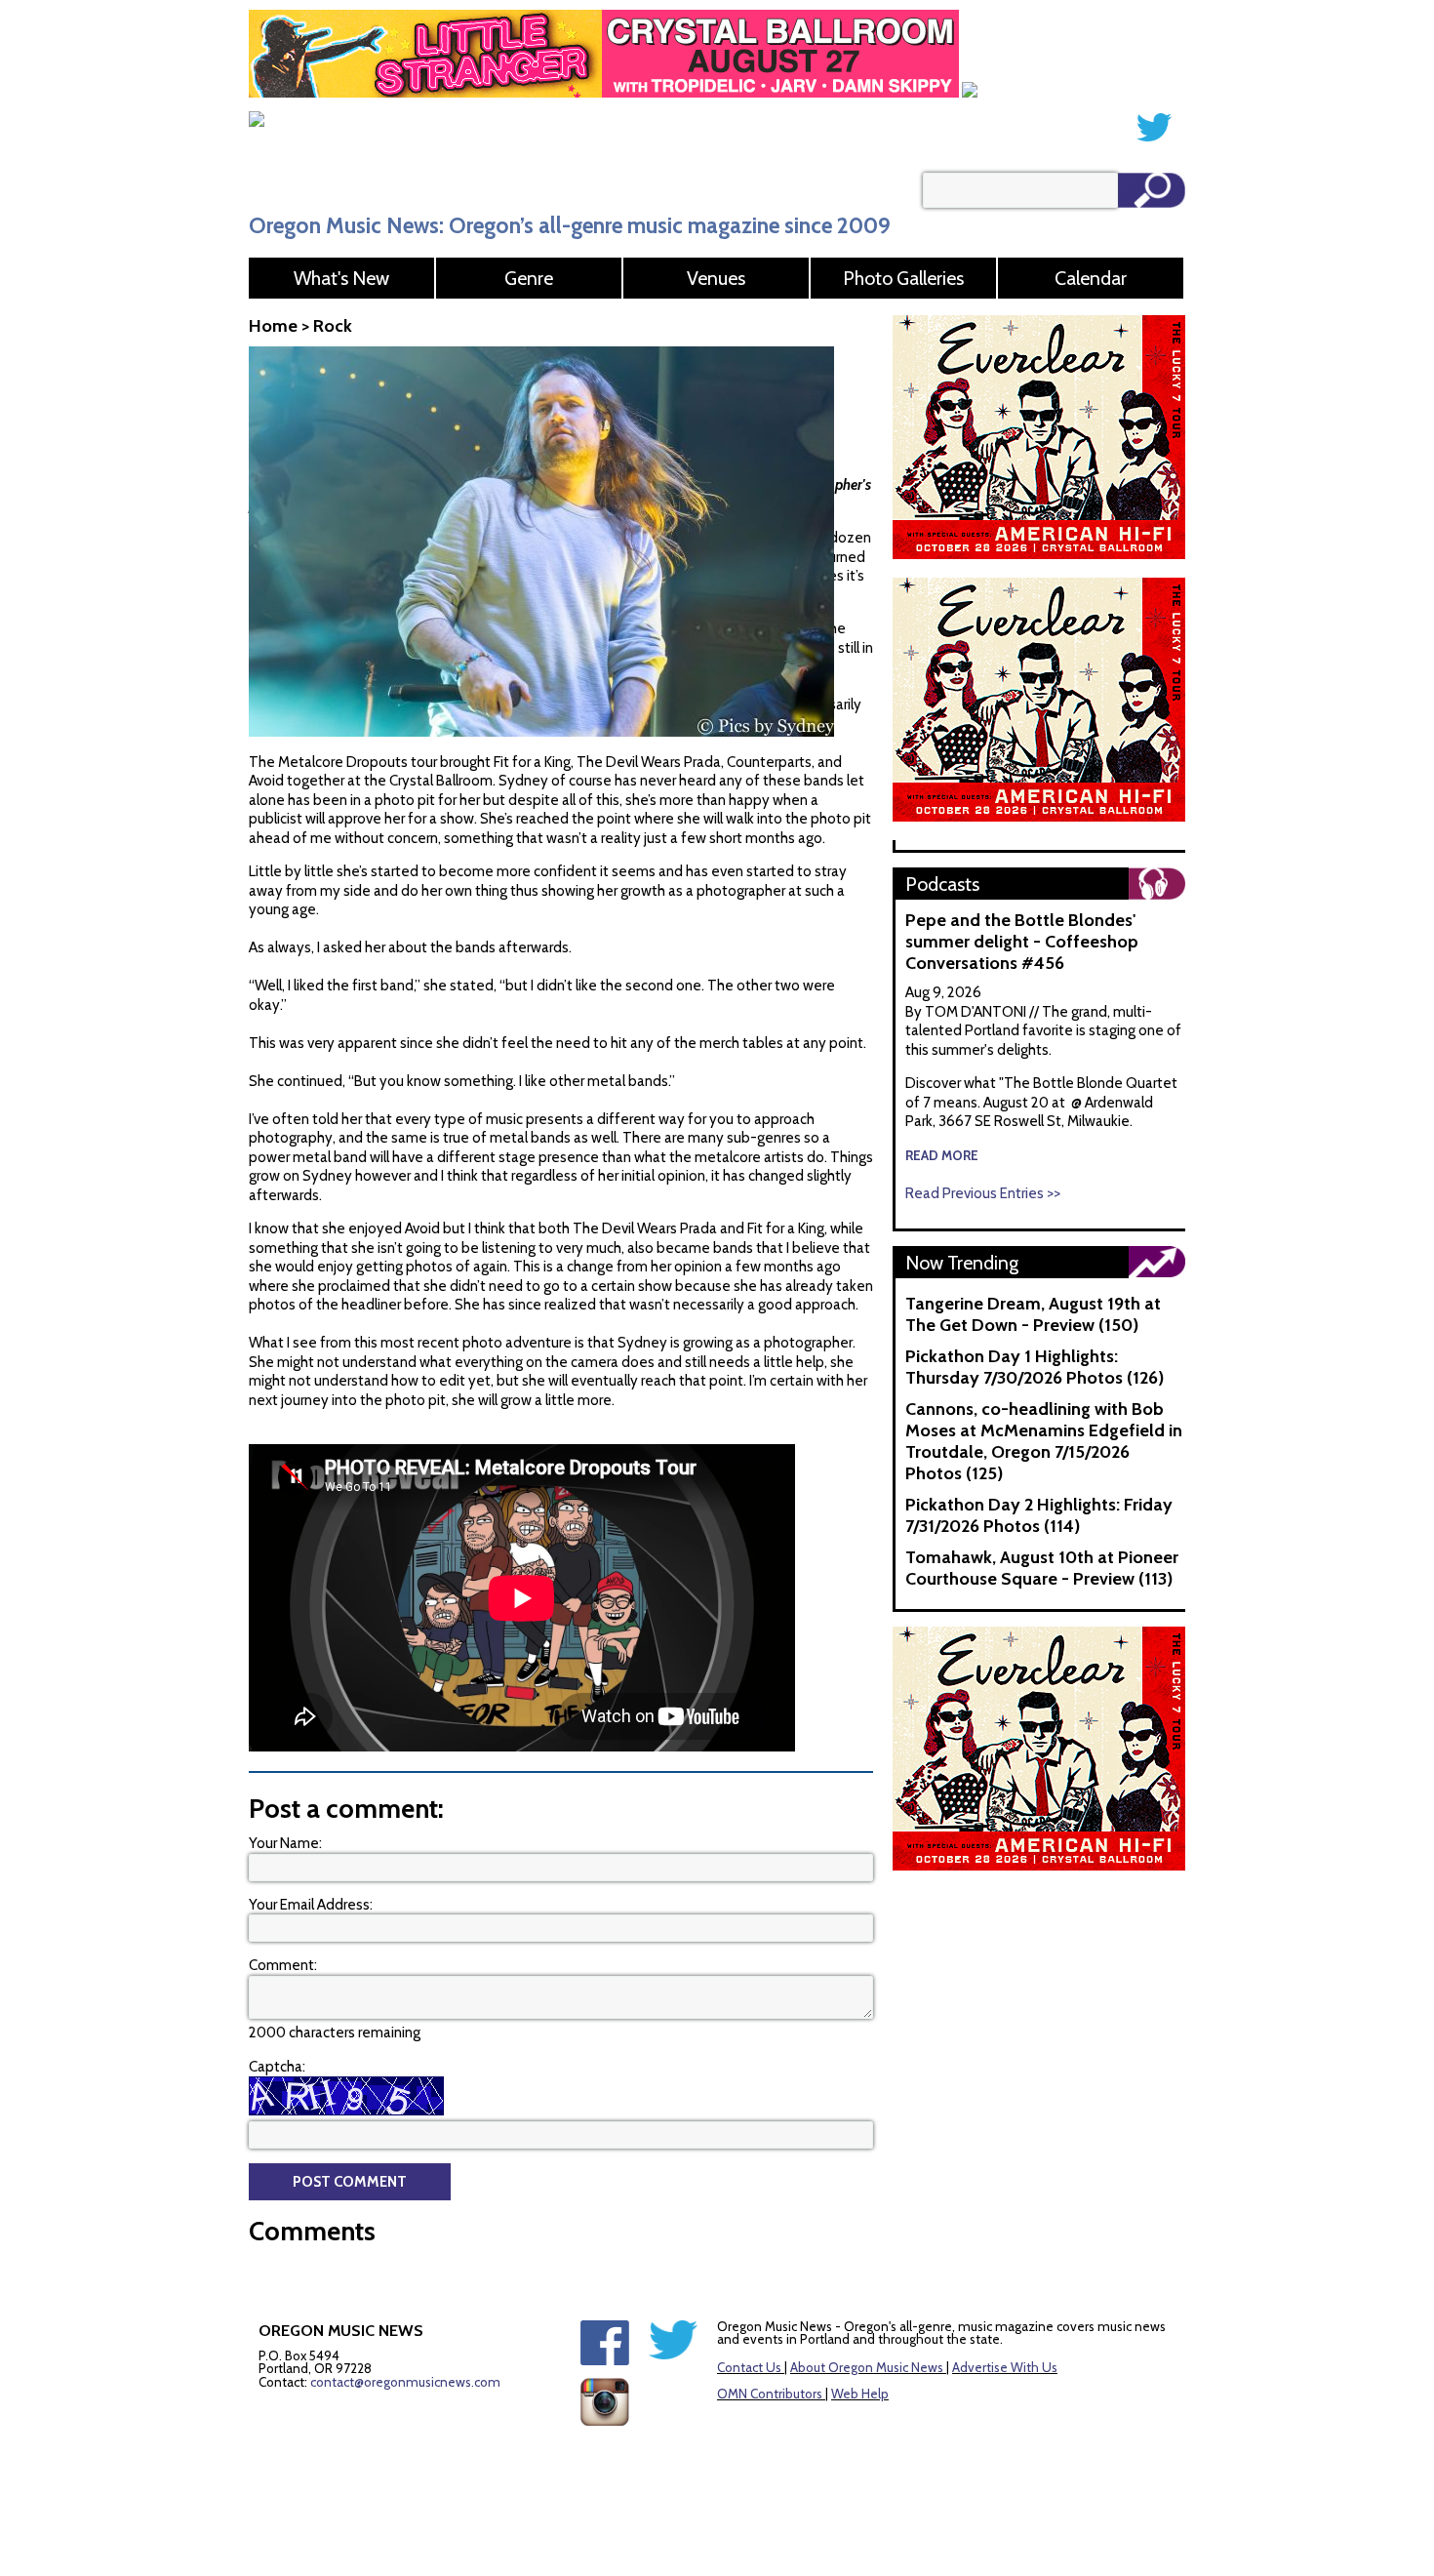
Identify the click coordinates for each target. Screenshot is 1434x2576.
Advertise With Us (1005, 2367)
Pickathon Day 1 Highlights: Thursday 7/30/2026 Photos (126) (1035, 1367)
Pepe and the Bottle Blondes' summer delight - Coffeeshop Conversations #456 (1022, 942)
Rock (333, 326)
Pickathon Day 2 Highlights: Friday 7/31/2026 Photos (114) (1039, 1515)
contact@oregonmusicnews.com (405, 2382)
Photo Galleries (903, 278)
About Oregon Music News (867, 2367)
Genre (529, 278)
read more (942, 1155)
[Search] (1152, 190)
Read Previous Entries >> (983, 1193)
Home (273, 326)
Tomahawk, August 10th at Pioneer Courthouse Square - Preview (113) (1042, 1568)
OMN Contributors (770, 2394)
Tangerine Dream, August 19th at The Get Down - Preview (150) (1033, 1314)
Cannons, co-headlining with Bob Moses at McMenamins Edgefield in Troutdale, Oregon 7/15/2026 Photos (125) (1044, 1441)
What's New (341, 278)
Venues (716, 278)
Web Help (860, 2394)
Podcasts (942, 884)
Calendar (1091, 278)
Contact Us (749, 2367)
